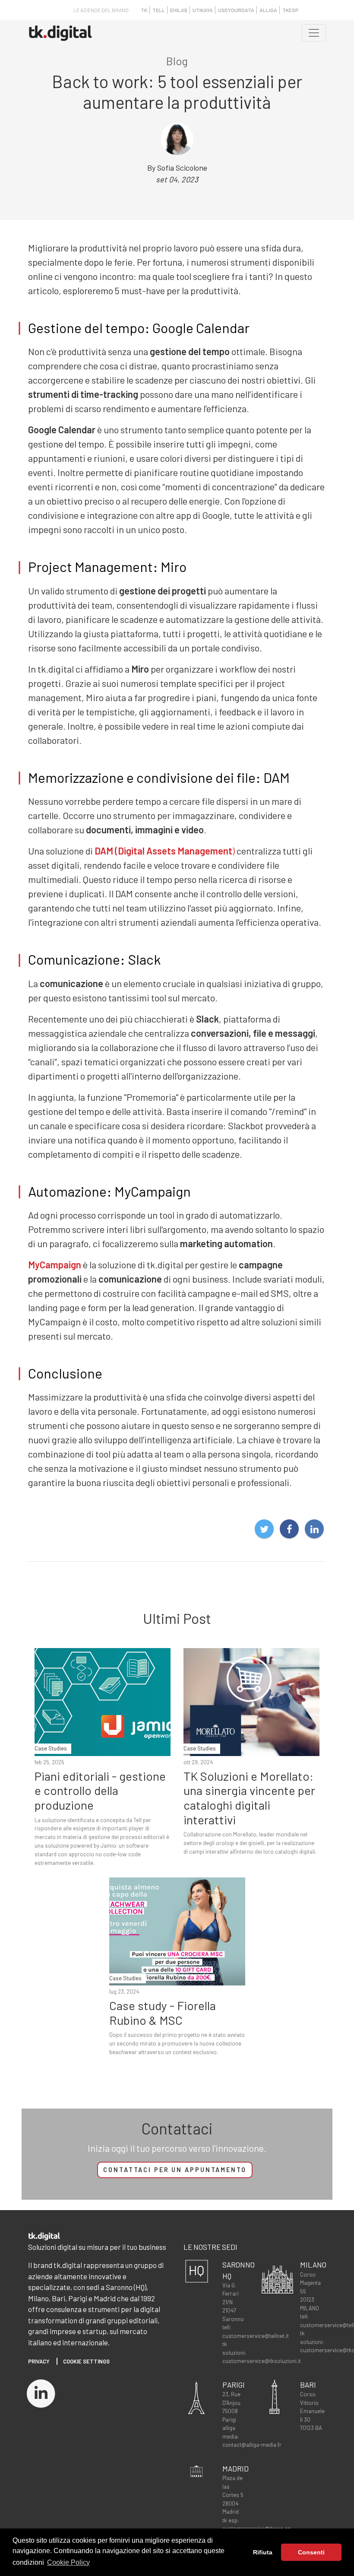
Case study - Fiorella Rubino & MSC (163, 2013)
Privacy (39, 2361)
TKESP (291, 10)
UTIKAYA (203, 10)
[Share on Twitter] (264, 1529)
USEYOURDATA (236, 10)
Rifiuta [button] (263, 2552)
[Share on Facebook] (289, 1529)
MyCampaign (55, 1264)
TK (144, 10)
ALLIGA (268, 10)
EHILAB (179, 10)
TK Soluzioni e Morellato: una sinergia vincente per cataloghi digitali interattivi (249, 1798)
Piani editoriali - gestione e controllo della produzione (100, 1790)
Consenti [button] (311, 2552)
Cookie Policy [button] (68, 2562)
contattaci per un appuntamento (175, 2170)
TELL (159, 10)
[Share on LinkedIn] (314, 1529)
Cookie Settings (86, 2361)
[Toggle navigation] (314, 33)
